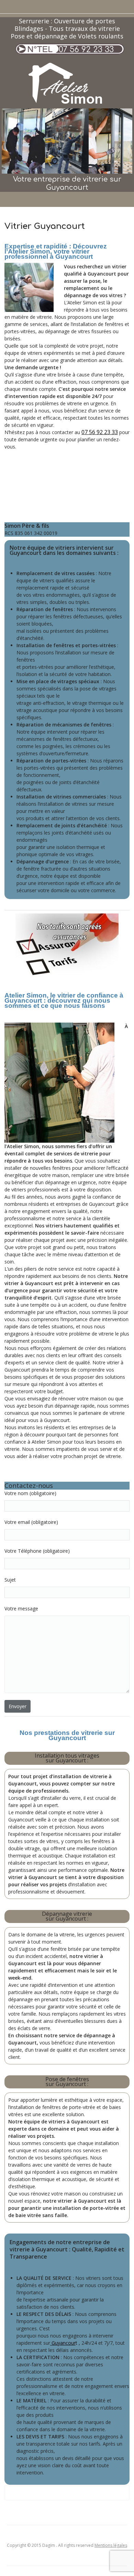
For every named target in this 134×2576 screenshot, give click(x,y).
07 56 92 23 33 (86, 50)
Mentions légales (111, 2545)
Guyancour (63, 2343)
